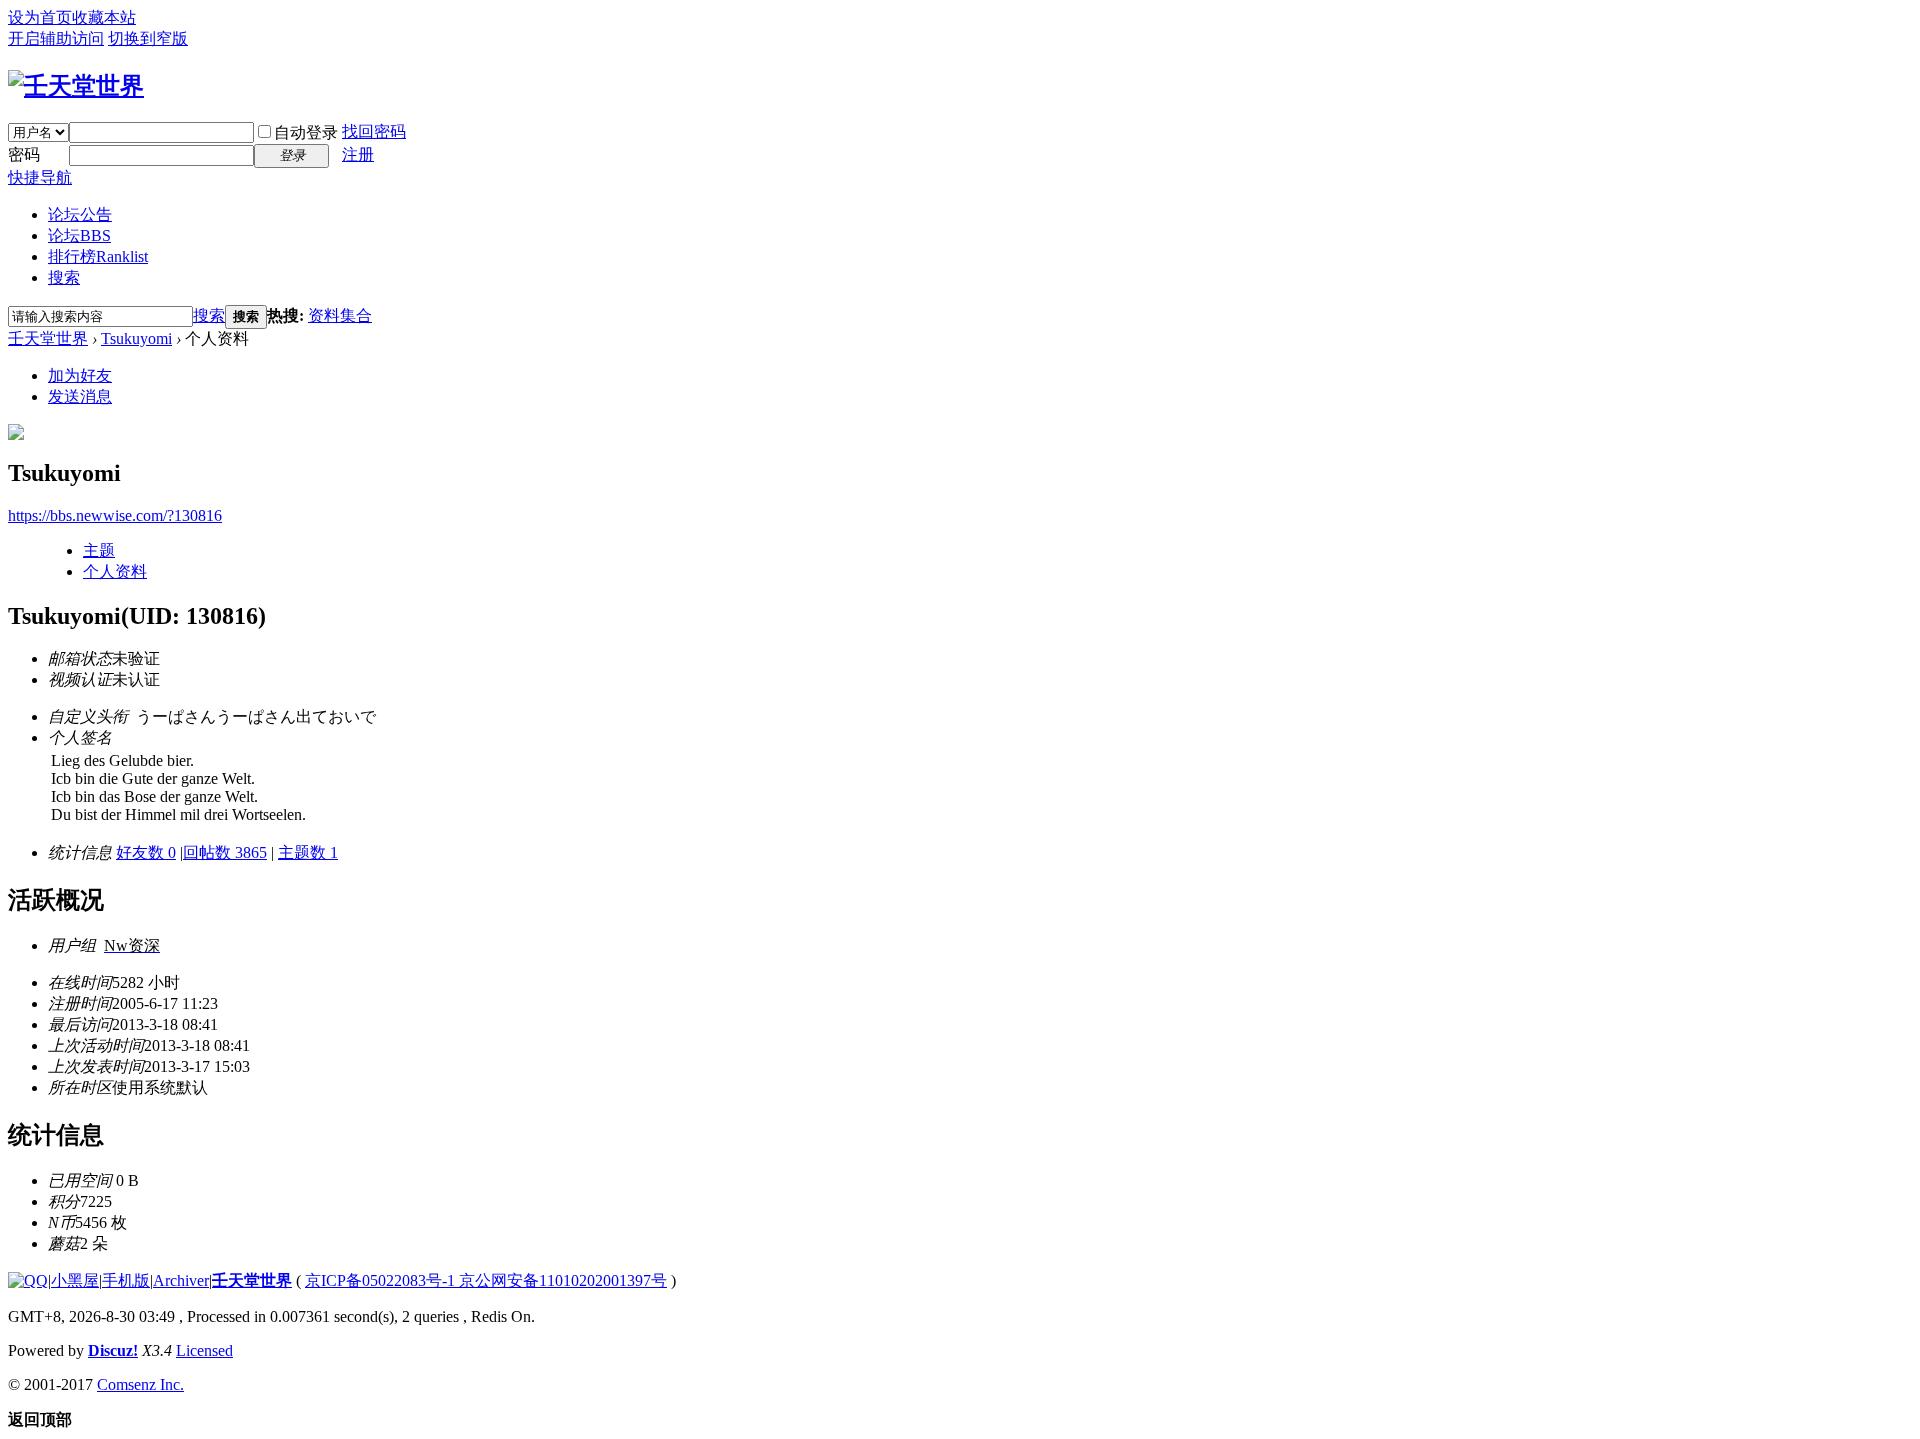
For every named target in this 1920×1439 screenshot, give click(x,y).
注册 (358, 154)
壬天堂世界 (48, 338)
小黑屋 (75, 1280)
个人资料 (115, 571)
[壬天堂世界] (76, 86)
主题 (99, 550)
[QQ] (28, 1280)
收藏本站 (104, 17)
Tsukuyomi (136, 338)
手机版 (126, 1280)
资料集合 (340, 315)
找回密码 (374, 131)
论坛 (79, 235)
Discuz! (113, 1350)
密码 (24, 154)
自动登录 (306, 132)
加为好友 (80, 375)
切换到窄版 (148, 38)
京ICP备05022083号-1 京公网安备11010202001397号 (486, 1280)
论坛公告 (80, 214)
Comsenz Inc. (140, 1384)
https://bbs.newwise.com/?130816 (115, 515)
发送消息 (80, 396)
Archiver (181, 1280)
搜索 (64, 277)
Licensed (204, 1350)
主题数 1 (308, 852)
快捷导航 (40, 177)
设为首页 (40, 17)
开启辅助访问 (56, 38)
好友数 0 (146, 852)
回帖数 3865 (225, 852)
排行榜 (98, 256)
